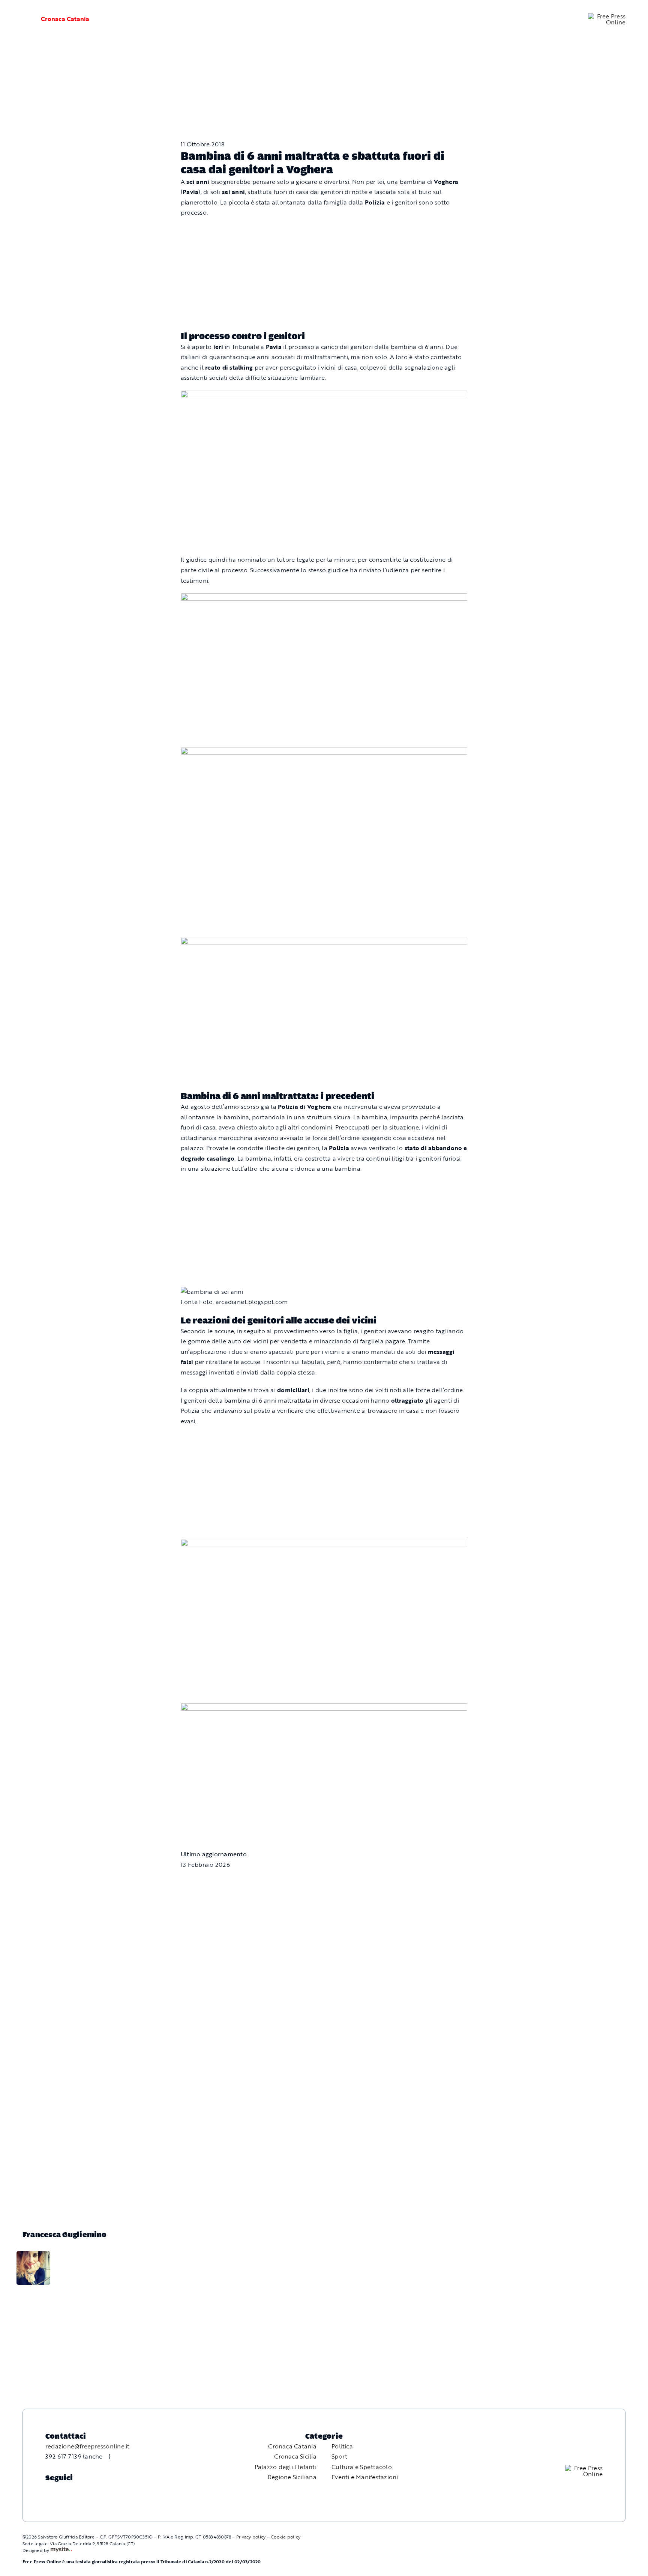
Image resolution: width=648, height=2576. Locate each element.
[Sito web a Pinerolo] (61, 2550)
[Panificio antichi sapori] (324, 752)
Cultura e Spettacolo (362, 2467)
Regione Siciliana (292, 2477)
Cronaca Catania (65, 19)
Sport (339, 2456)
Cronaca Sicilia (295, 2456)
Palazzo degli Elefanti (286, 2467)
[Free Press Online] (607, 16)
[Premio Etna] (324, 942)
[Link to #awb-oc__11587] (22, 19)
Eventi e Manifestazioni (365, 2477)
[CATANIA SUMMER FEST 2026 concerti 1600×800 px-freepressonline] (324, 598)
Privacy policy (251, 2537)
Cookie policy (286, 2537)
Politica (342, 2446)
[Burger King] (324, 1708)
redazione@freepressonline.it (88, 2446)
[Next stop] (324, 395)
